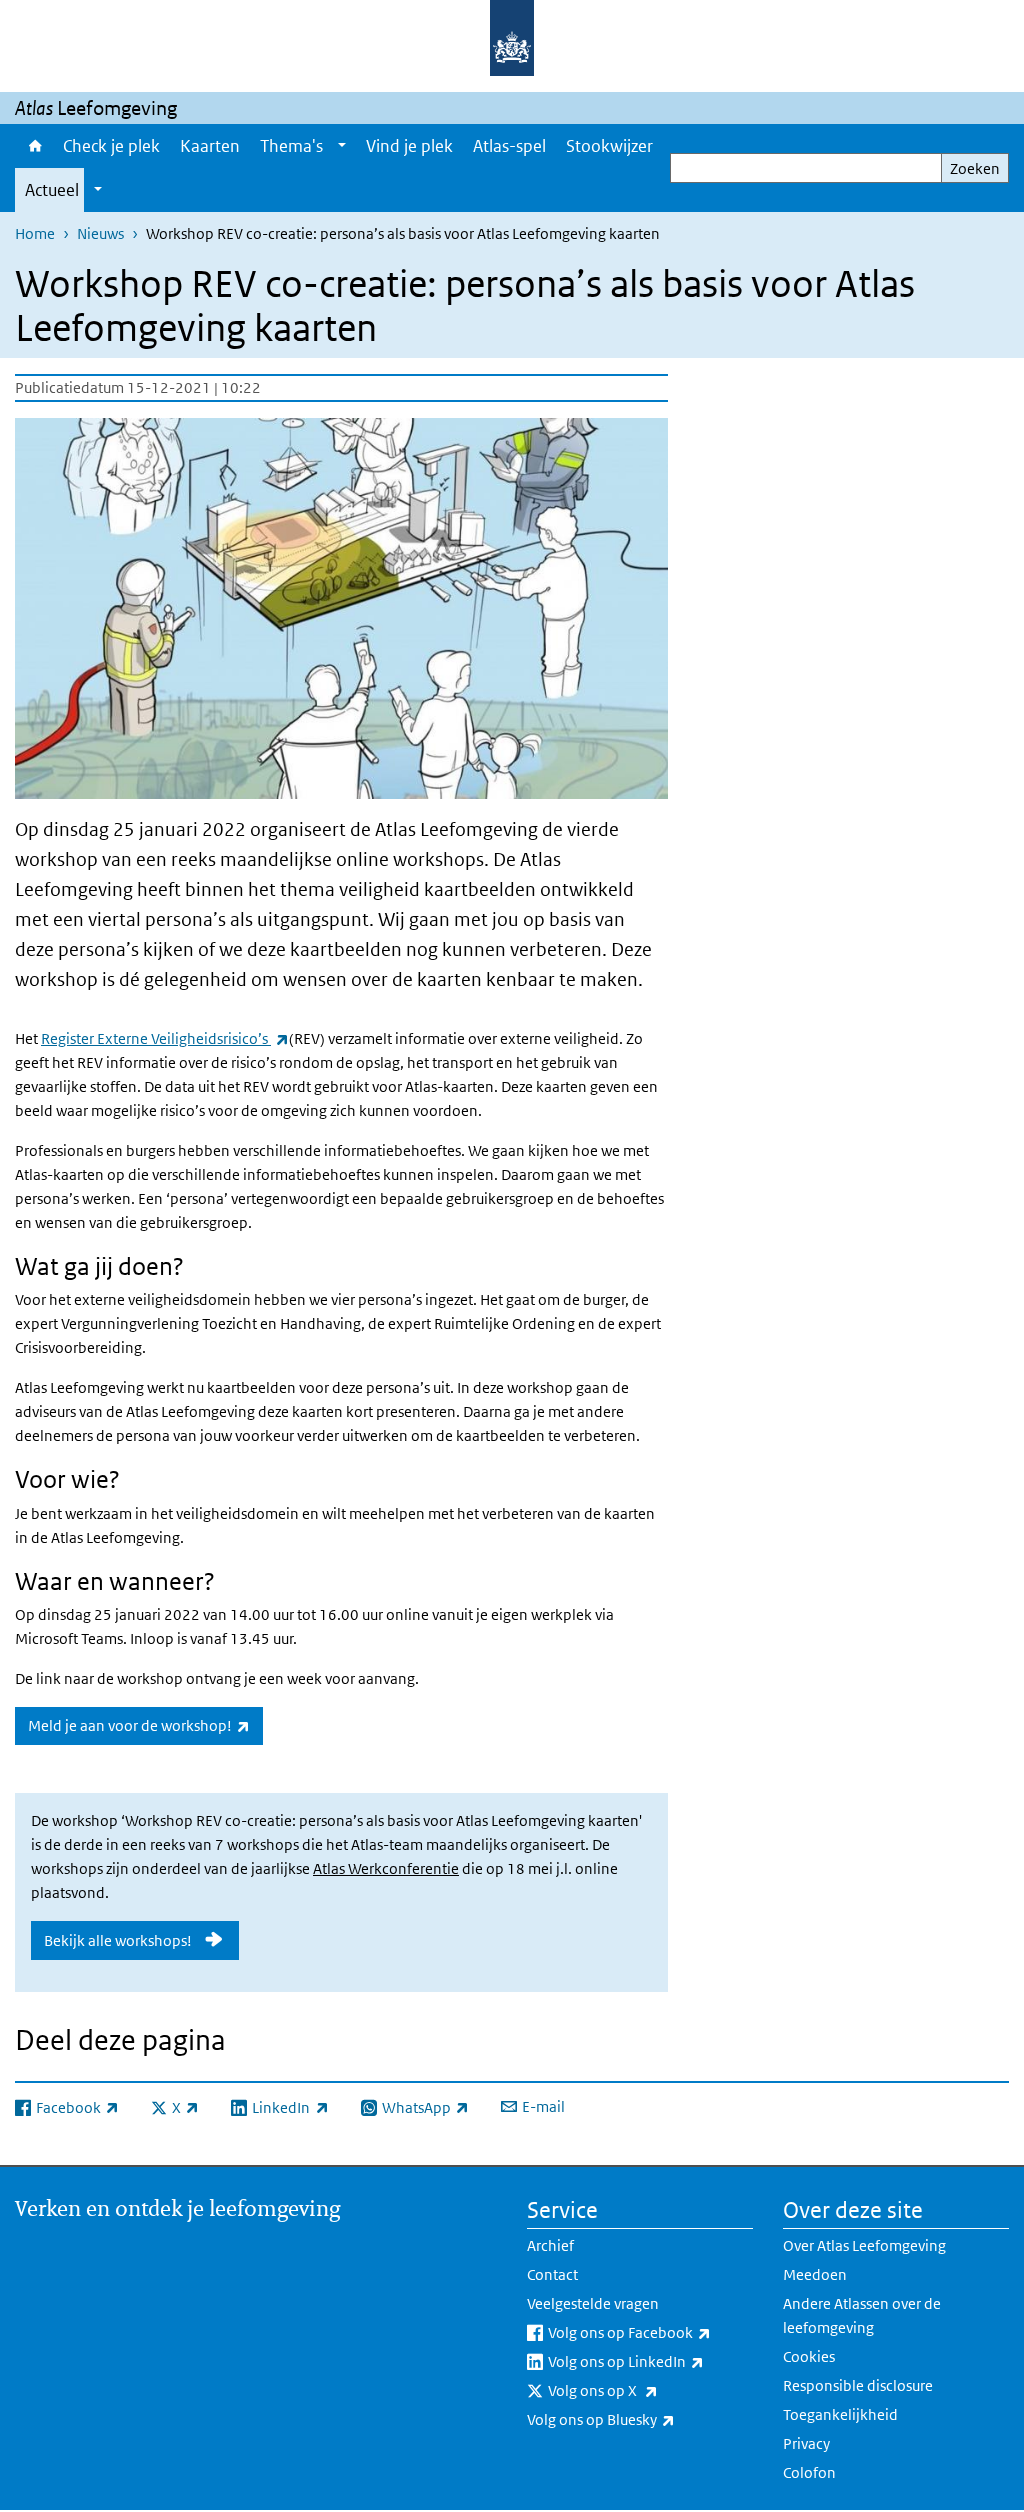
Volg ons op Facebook (650, 2332)
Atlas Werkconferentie (386, 1868)
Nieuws (100, 233)
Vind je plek (409, 146)
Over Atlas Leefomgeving (864, 2245)
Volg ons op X (647, 2390)
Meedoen (815, 2274)
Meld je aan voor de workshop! (145, 1725)
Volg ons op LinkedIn (650, 2361)
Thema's (291, 146)
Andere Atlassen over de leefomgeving (862, 2315)
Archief (550, 2245)
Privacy (806, 2443)
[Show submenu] (342, 146)
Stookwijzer (609, 146)
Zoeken (975, 168)
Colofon (809, 2472)
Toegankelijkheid (840, 2414)
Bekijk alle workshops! (118, 1940)
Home (34, 146)
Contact (552, 2274)
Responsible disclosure (858, 2385)
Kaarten (210, 146)
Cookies (809, 2356)
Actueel (52, 190)
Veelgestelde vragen (593, 2303)
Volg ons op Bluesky (640, 2419)
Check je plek (111, 146)
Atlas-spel (509, 146)
